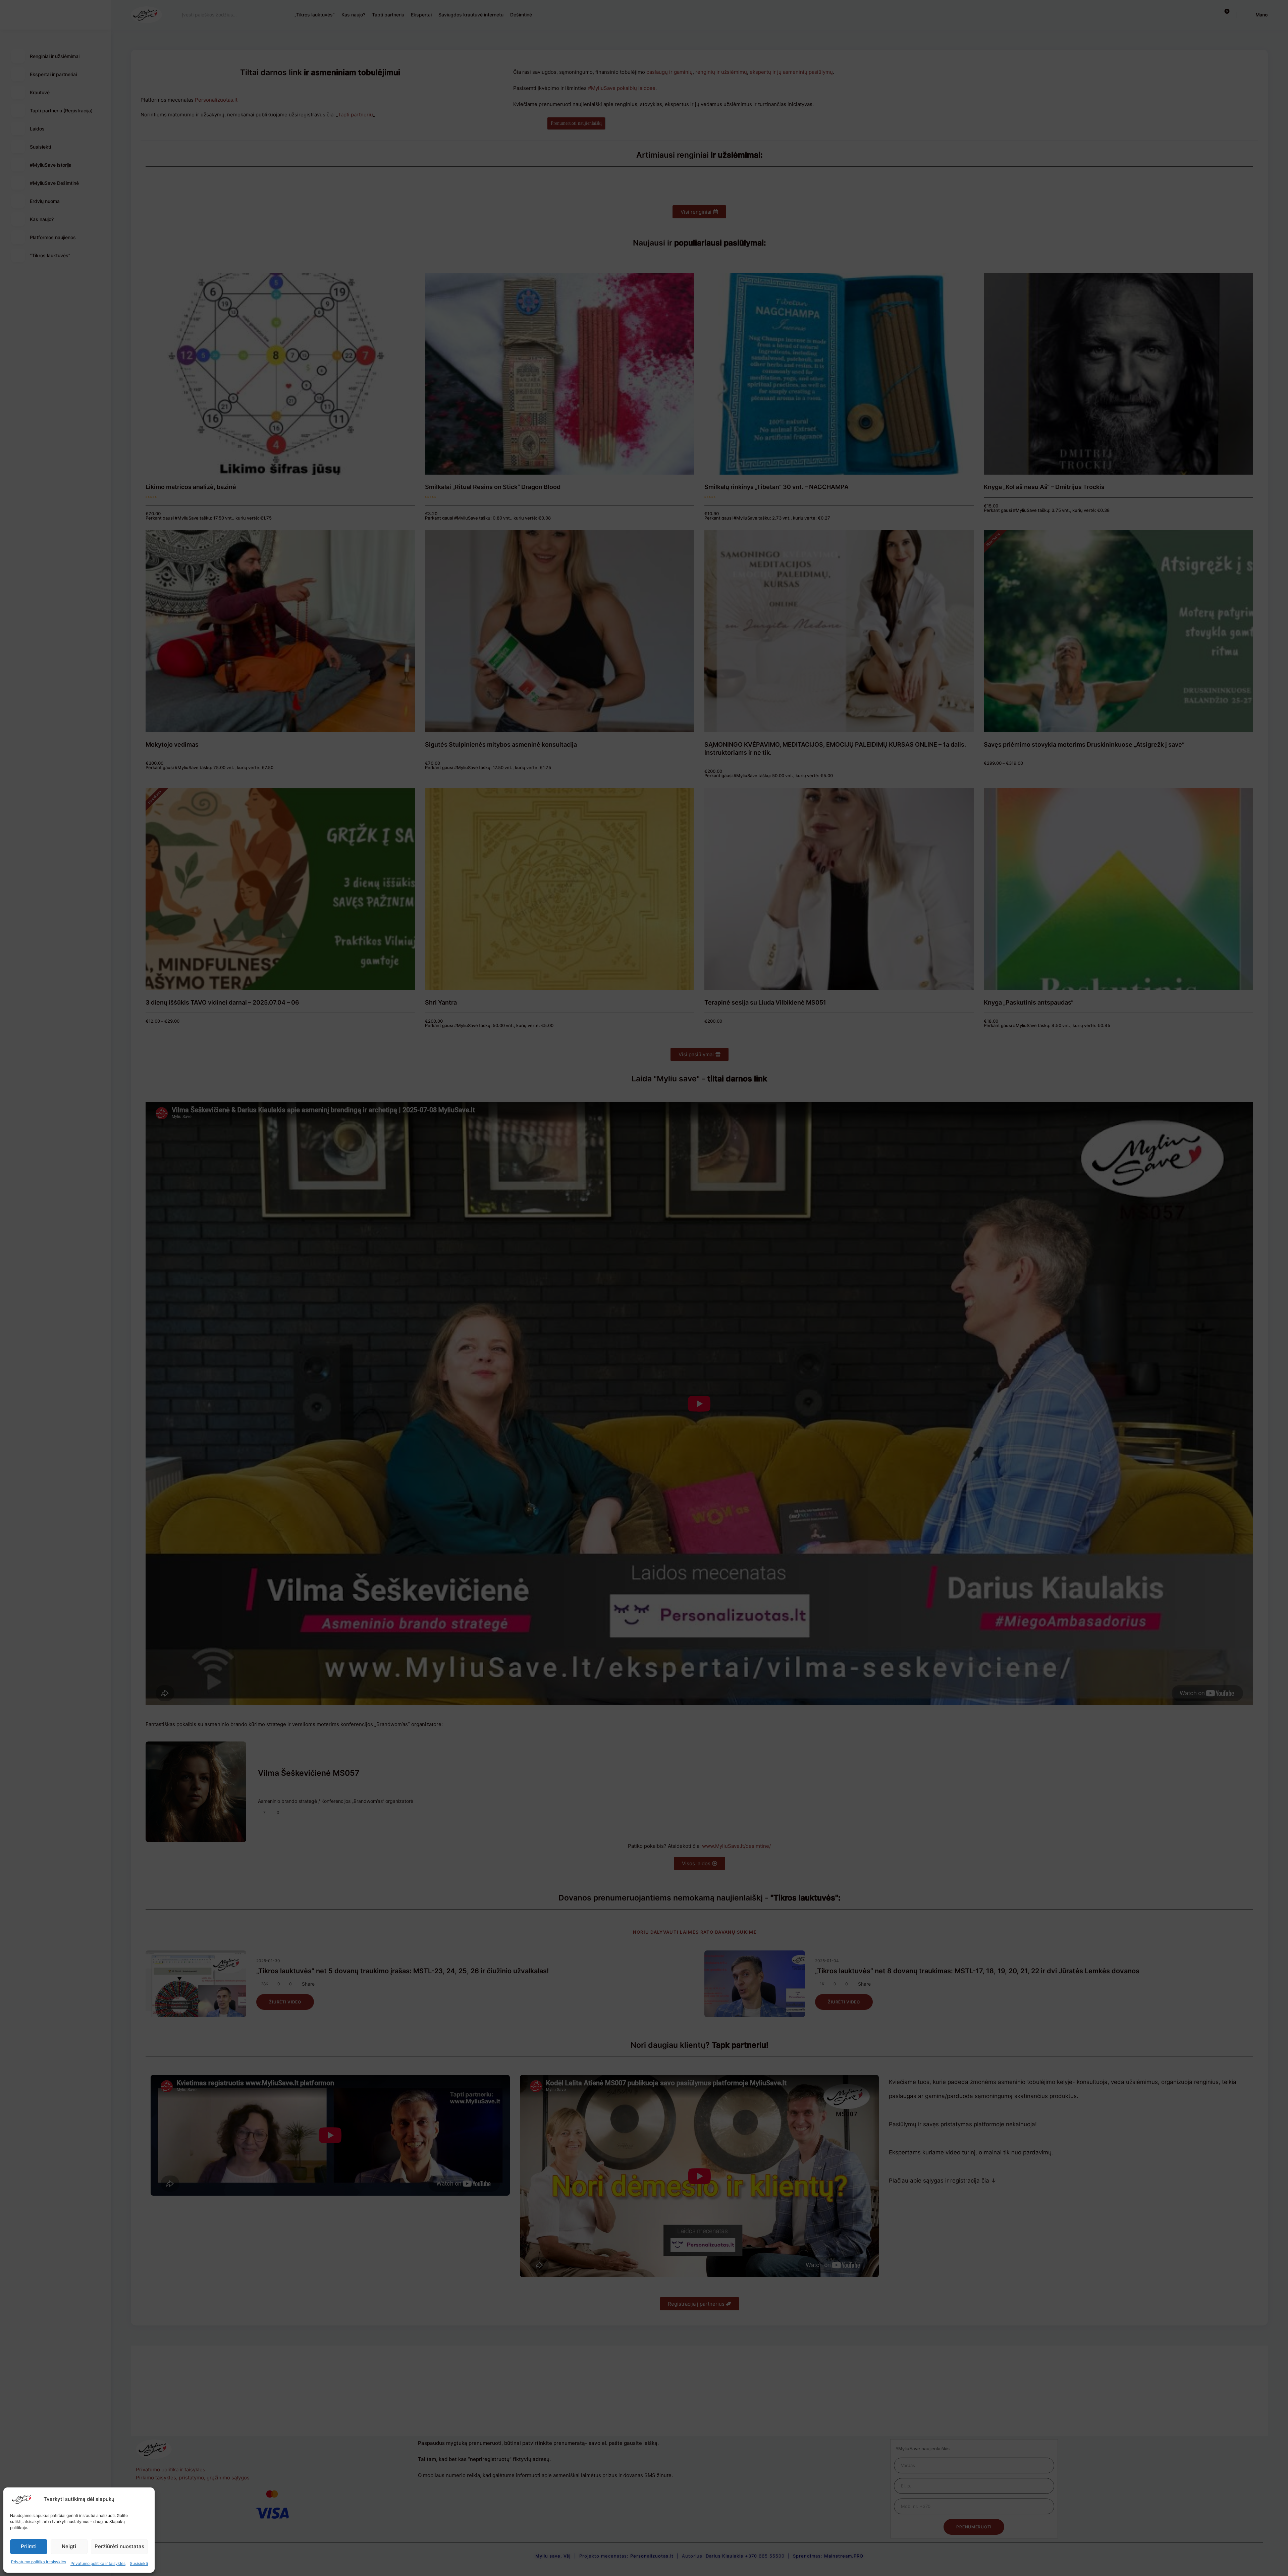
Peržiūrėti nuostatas (119, 2546)
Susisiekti (139, 2563)
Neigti (69, 2546)
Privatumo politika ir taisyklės (39, 2562)
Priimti (29, 2546)
